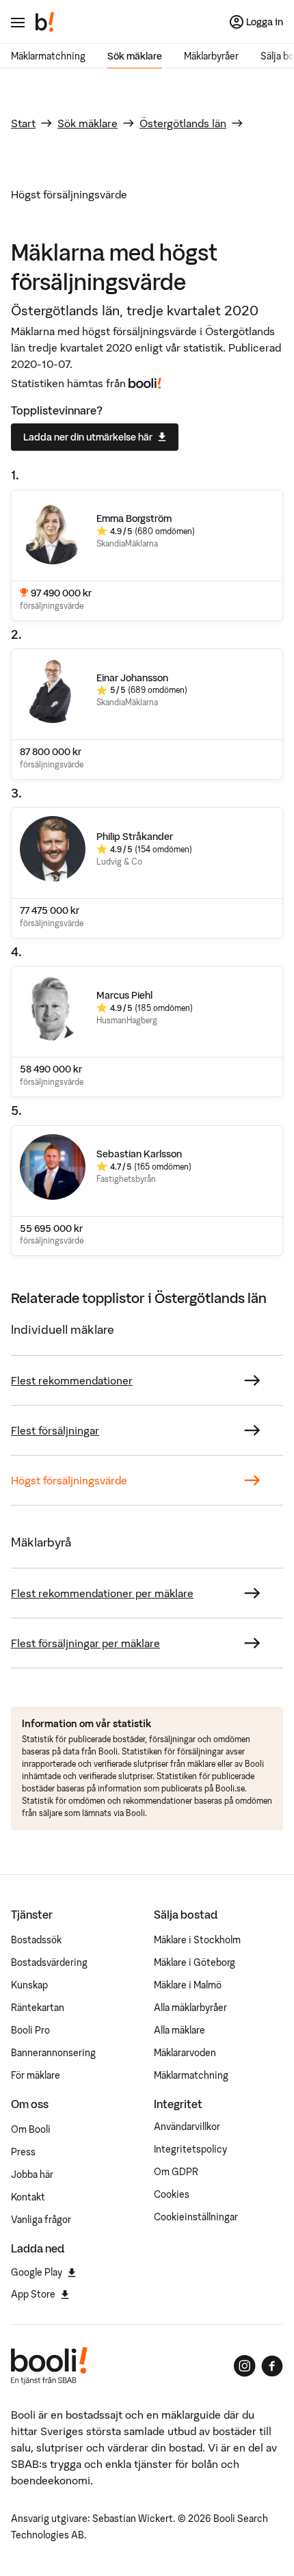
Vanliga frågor (41, 2220)
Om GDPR (176, 2172)
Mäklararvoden (185, 2053)
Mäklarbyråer (211, 56)
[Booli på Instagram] (245, 2366)
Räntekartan (38, 2008)
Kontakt (28, 2197)
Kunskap (29, 1985)
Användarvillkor (187, 2127)
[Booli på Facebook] (272, 2366)
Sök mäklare (135, 56)
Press (23, 2152)
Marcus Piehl (124, 995)
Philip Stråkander (135, 837)
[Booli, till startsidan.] (45, 22)
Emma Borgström (134, 518)
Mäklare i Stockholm (197, 1940)
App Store (33, 2294)
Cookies (172, 2194)
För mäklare (36, 2075)
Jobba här (32, 2174)
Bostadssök (36, 1940)
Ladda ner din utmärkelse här (88, 437)
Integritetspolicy (190, 2149)
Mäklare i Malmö (188, 1985)
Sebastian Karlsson (139, 1154)
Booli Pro (30, 2030)
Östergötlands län (183, 123)
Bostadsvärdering (49, 1962)
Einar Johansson (132, 678)
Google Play (37, 2272)
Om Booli (31, 2129)
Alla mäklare (179, 2030)
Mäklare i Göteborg (195, 1962)
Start (23, 123)
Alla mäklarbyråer (190, 2008)
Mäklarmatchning (48, 56)
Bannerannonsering (53, 2053)
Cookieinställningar (196, 2217)
